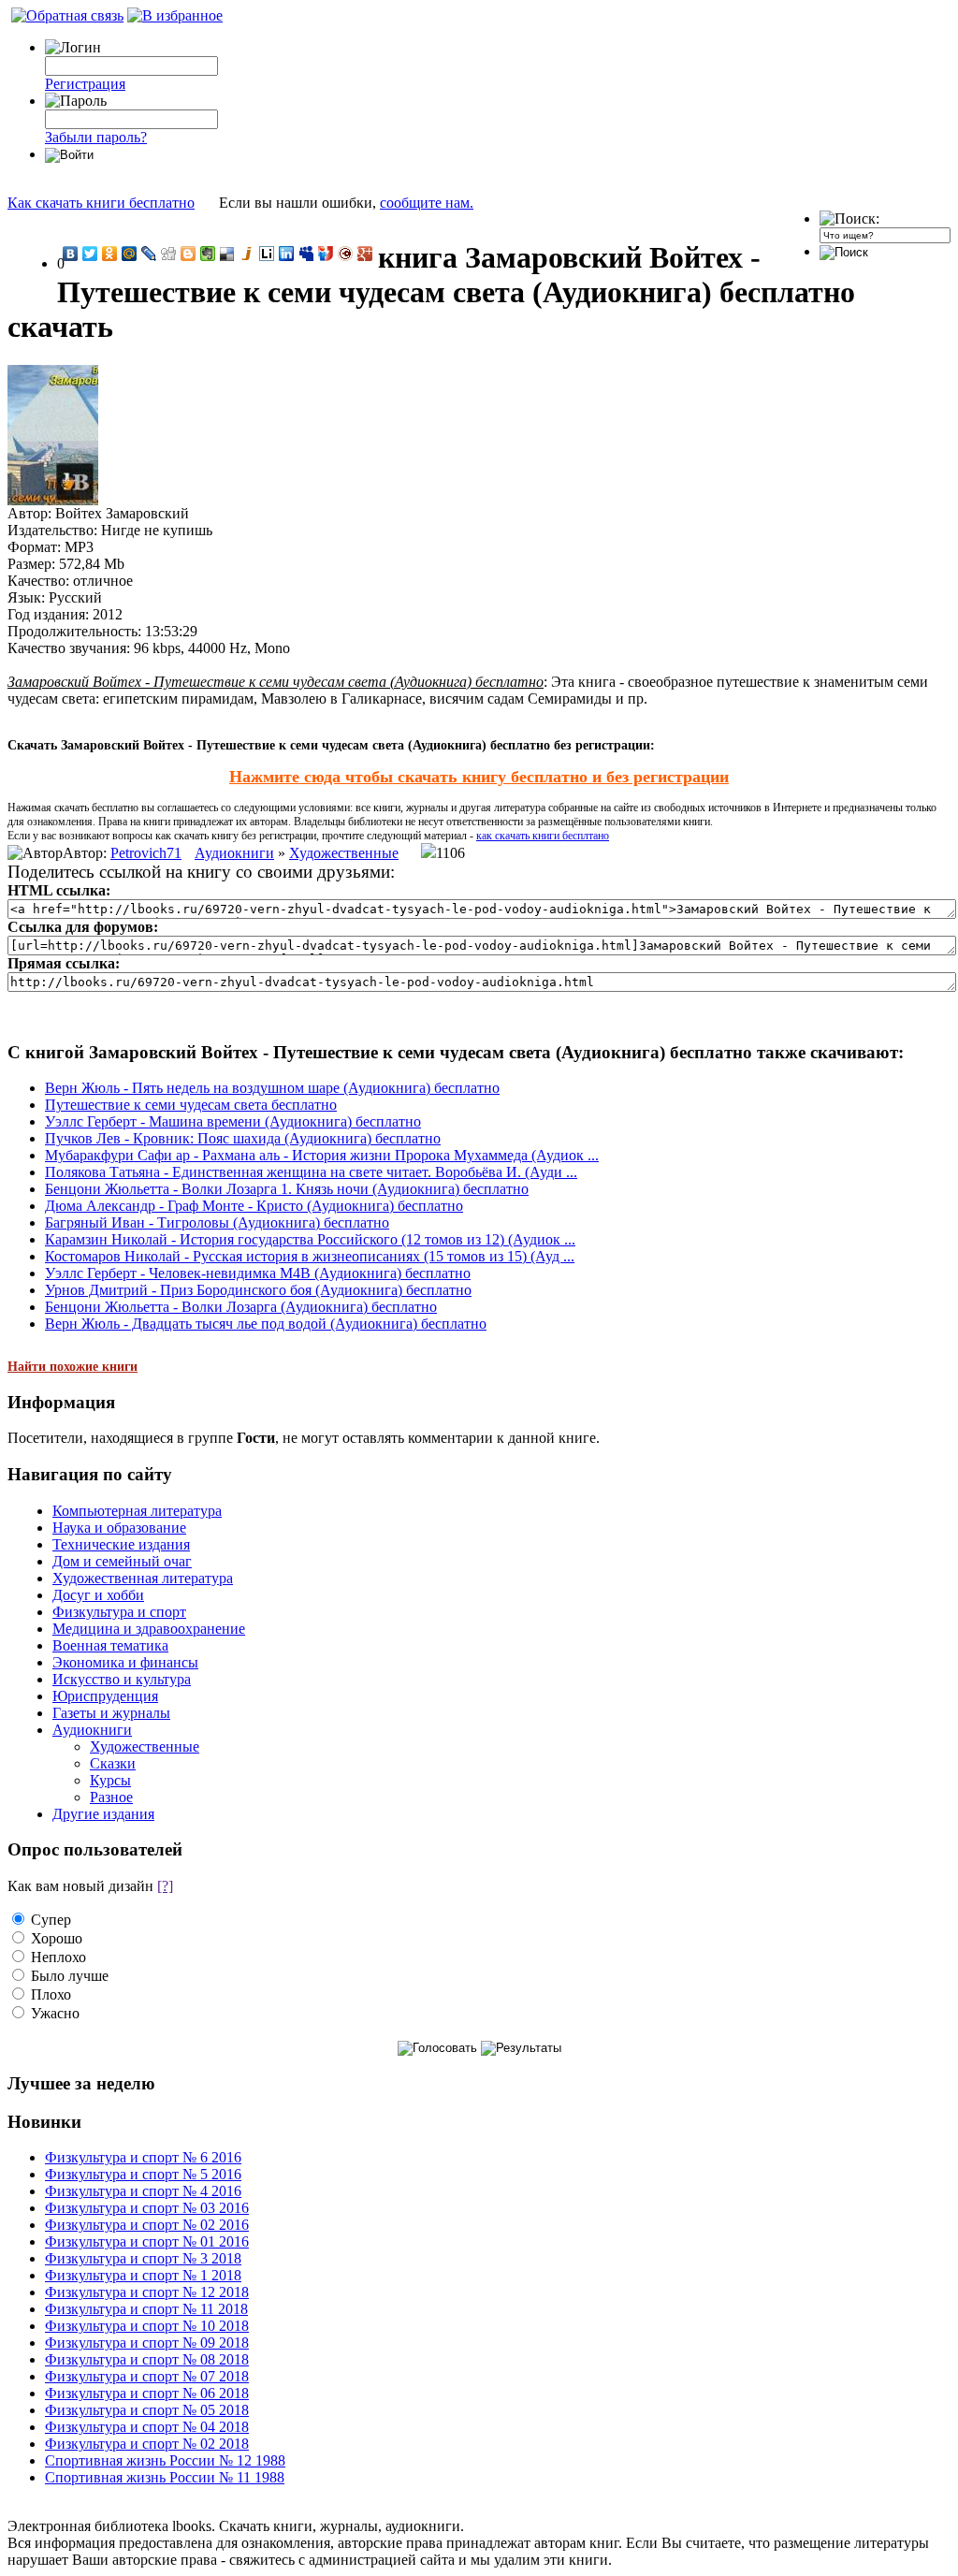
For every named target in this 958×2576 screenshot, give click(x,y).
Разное (111, 1797)
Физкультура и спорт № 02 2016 (147, 2225)
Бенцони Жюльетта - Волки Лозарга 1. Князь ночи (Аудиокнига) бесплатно (287, 1189)
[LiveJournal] (149, 254)
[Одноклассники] (110, 254)
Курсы (110, 1780)
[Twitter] (90, 254)
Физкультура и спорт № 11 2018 (146, 2309)
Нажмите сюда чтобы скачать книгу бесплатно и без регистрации (479, 777)
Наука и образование (119, 1528)
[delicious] (228, 254)
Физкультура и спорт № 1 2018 (143, 2275)
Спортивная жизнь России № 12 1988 (165, 2460)
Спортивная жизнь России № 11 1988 (165, 2477)
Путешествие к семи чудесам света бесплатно (191, 1105)
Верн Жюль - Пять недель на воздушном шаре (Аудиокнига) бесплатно (272, 1088)
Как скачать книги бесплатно (101, 203)
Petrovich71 (146, 853)
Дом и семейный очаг (122, 1561)
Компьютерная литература (137, 1511)
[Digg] (169, 254)
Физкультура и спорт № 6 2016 (143, 2157)
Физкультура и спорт (119, 1612)
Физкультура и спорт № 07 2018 (147, 2376)
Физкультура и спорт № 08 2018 (147, 2359)
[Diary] (346, 254)
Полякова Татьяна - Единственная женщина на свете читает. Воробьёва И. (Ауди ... (311, 1172)
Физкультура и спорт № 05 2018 (147, 2410)
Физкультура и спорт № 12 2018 (147, 2292)
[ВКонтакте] (71, 254)
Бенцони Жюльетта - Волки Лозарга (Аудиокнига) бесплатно (241, 1307)
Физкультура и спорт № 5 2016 (143, 2174)
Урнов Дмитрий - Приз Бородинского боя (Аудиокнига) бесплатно (258, 1290)
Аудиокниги (234, 853)
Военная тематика (110, 1645)
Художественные (344, 853)
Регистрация (85, 84)
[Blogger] (189, 254)
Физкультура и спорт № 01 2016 (147, 2241)
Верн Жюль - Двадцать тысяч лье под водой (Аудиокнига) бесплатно (266, 1324)
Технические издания (121, 1544)
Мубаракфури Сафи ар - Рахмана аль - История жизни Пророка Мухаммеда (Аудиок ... (322, 1155)
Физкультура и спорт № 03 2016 (147, 2208)
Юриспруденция (105, 1696)
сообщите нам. (427, 203)
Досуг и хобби (98, 1595)
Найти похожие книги (73, 1367)
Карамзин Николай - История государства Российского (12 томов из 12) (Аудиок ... (310, 1239)
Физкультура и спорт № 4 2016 (143, 2191)
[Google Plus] (365, 254)
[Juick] (247, 254)
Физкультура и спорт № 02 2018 (147, 2444)
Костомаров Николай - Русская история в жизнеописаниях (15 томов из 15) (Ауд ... (310, 1256)
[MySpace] (306, 254)
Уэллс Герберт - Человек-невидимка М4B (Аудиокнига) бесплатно (258, 1273)
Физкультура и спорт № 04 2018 (147, 2427)
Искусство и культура (122, 1679)
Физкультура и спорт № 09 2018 (147, 2343)
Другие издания (103, 1814)
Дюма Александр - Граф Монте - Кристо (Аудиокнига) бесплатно (254, 1206)
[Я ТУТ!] (326, 254)
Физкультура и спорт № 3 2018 (143, 2258)
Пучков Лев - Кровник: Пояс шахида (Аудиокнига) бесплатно (243, 1138)
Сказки (113, 1763)
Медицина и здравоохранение (149, 1629)
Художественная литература (143, 1578)
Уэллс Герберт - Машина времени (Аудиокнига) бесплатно (233, 1121)
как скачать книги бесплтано (543, 836)
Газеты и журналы (111, 1713)
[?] (165, 1886)
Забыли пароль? (96, 137)
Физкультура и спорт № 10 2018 (147, 2326)
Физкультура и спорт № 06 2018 (147, 2393)
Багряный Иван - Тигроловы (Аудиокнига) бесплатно (217, 1223)
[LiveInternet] (267, 254)
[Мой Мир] (130, 254)
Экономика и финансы (125, 1662)
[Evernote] (208, 254)
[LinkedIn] (287, 254)
